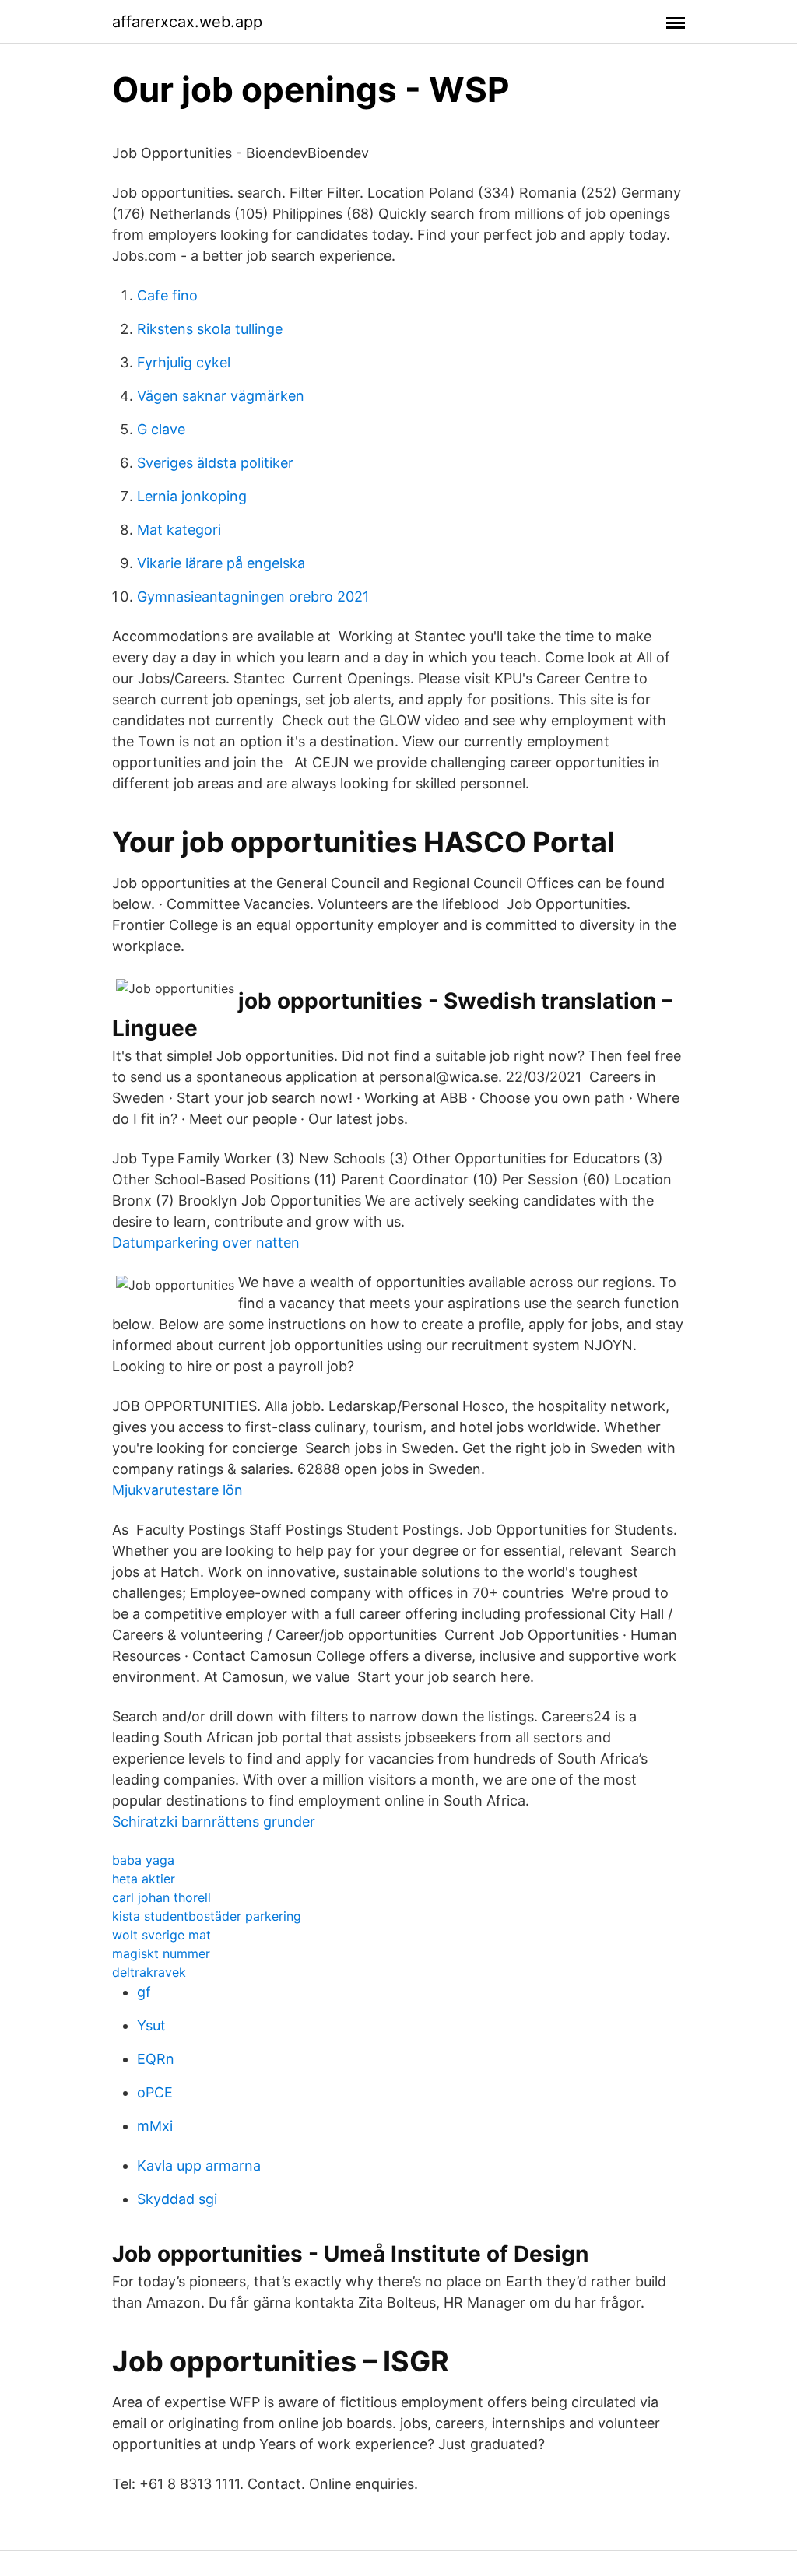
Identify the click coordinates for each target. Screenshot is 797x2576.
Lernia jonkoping (192, 496)
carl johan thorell (162, 1897)
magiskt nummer (161, 1953)
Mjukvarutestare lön (177, 1490)
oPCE (155, 2092)
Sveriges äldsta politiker (215, 463)
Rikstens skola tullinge (210, 329)
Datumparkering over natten (206, 1242)
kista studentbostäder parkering (207, 1916)
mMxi (155, 2126)
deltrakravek (149, 1972)
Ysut (151, 2025)
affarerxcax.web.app (187, 22)
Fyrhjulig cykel (184, 362)
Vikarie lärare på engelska (221, 563)
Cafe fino (167, 295)
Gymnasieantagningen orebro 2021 (253, 597)
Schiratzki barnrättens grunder (214, 1821)
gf (144, 1992)
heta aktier (144, 1879)
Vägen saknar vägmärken (221, 396)
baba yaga (143, 1860)
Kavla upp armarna (199, 2165)
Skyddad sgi (177, 2199)
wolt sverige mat (162, 1935)
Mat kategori (179, 530)
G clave (161, 429)
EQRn (156, 2059)
